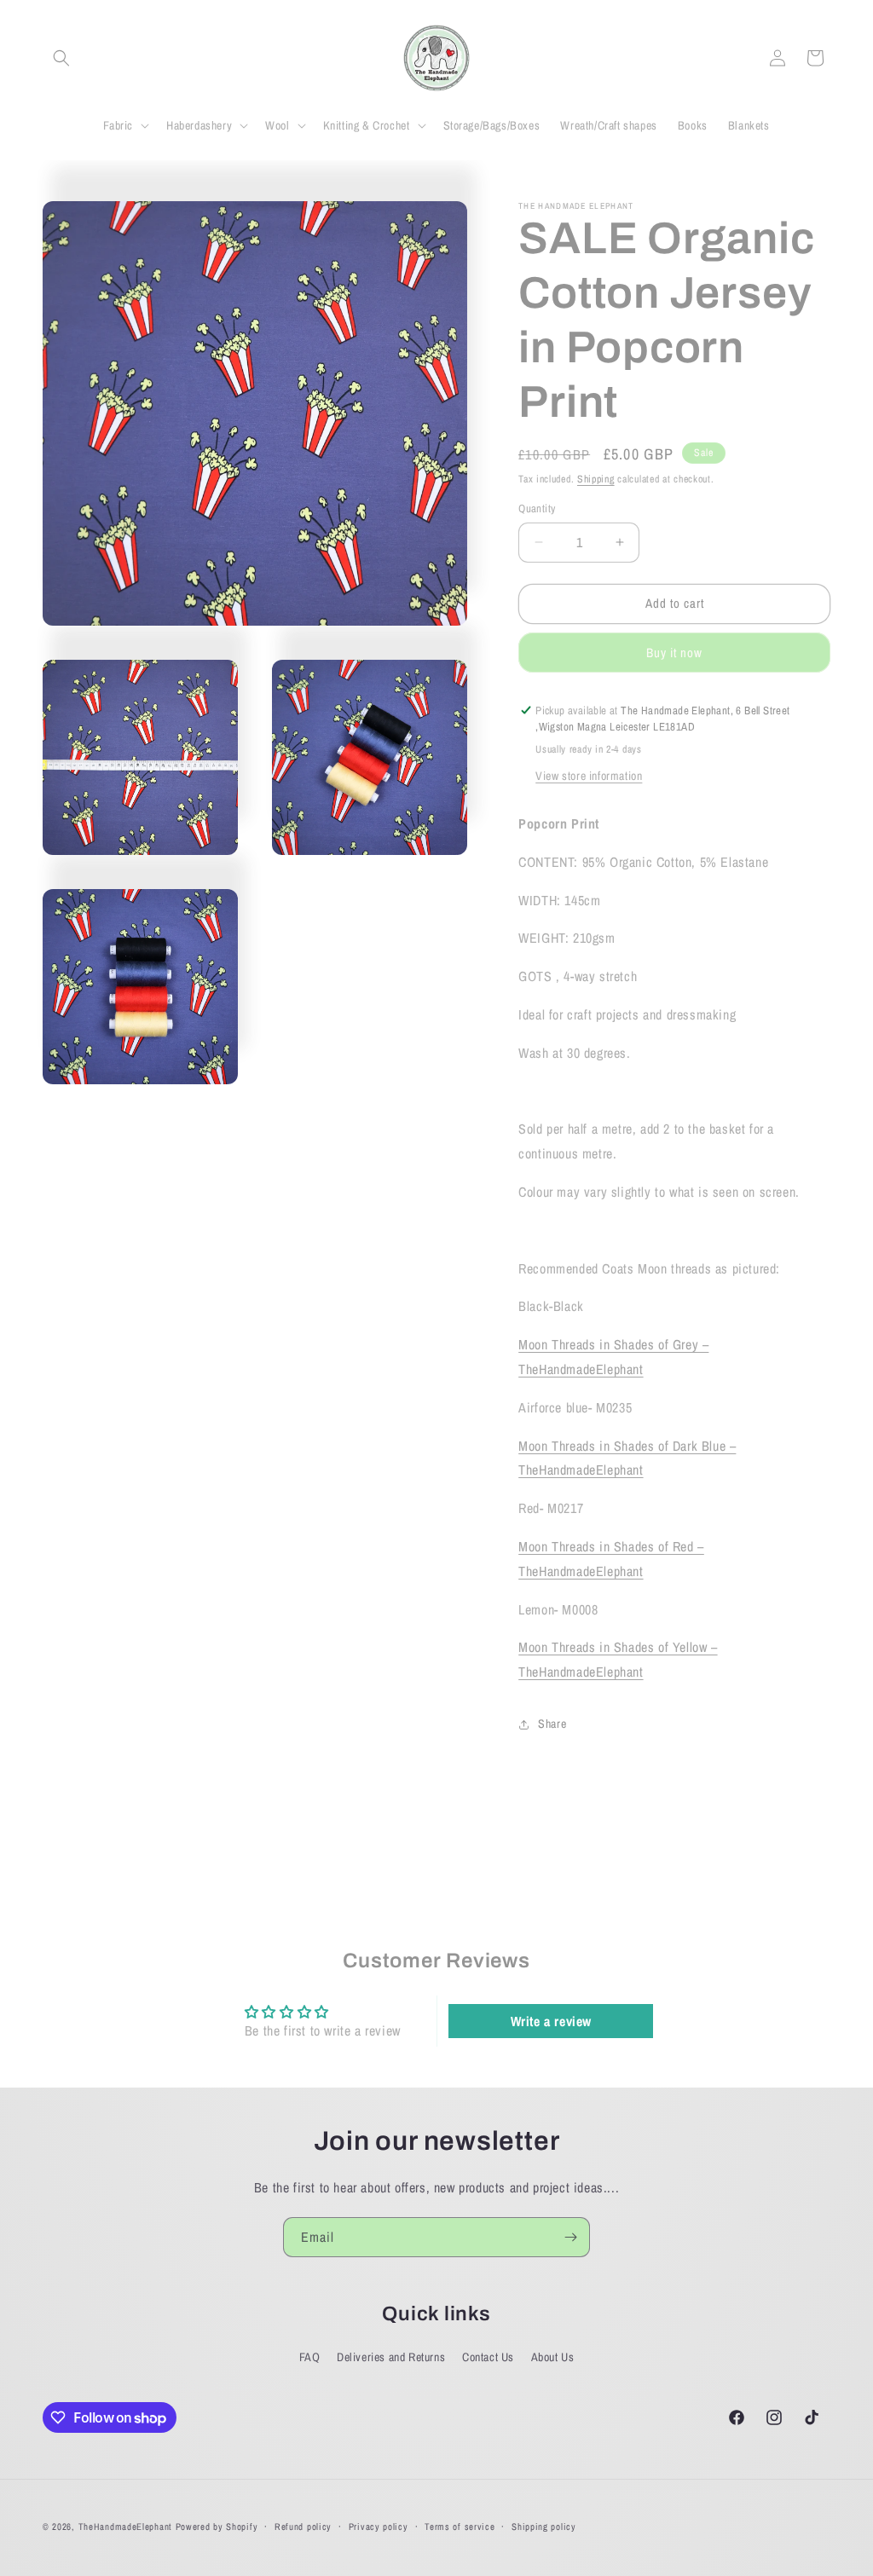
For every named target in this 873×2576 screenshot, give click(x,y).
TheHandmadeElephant (125, 2527)
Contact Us (488, 2357)
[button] (61, 58)
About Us (553, 2357)
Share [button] (552, 1724)
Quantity (537, 508)
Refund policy (303, 2527)
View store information (589, 776)
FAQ (310, 2357)
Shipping (596, 479)
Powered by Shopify (217, 2527)
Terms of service (460, 2527)
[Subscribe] (570, 2237)
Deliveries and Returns (391, 2357)
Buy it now (674, 653)
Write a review (551, 2021)
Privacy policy (379, 2527)
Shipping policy (544, 2527)
